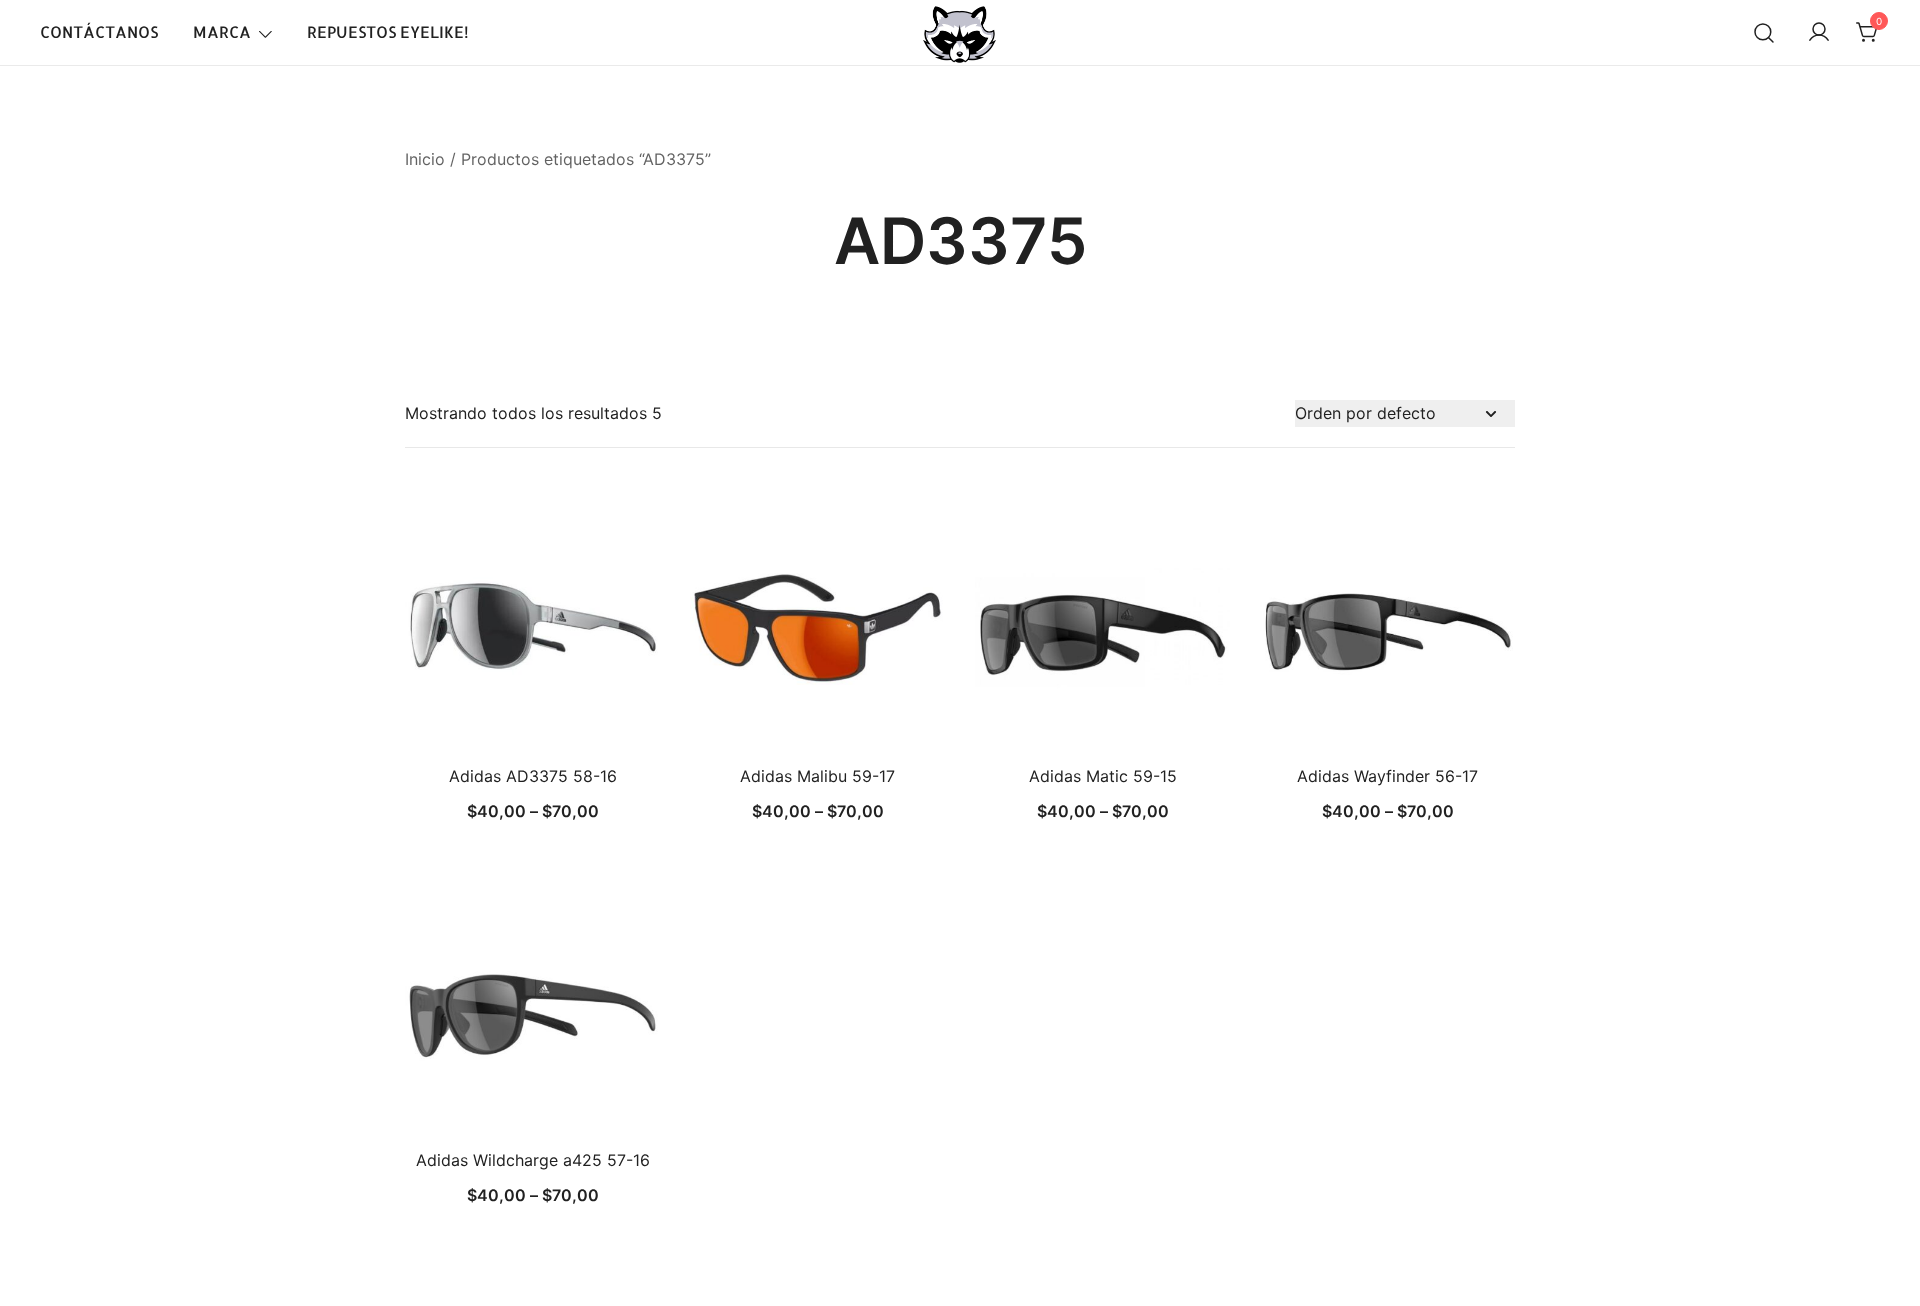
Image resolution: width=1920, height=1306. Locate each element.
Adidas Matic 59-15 (1103, 776)
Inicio (425, 159)
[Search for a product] (1764, 33)
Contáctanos (99, 31)
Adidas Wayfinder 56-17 (1387, 776)
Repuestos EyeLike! (388, 31)
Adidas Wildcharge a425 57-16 (533, 1160)
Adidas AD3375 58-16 (533, 776)
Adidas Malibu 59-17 (817, 776)
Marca (222, 31)
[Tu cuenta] (1819, 33)
